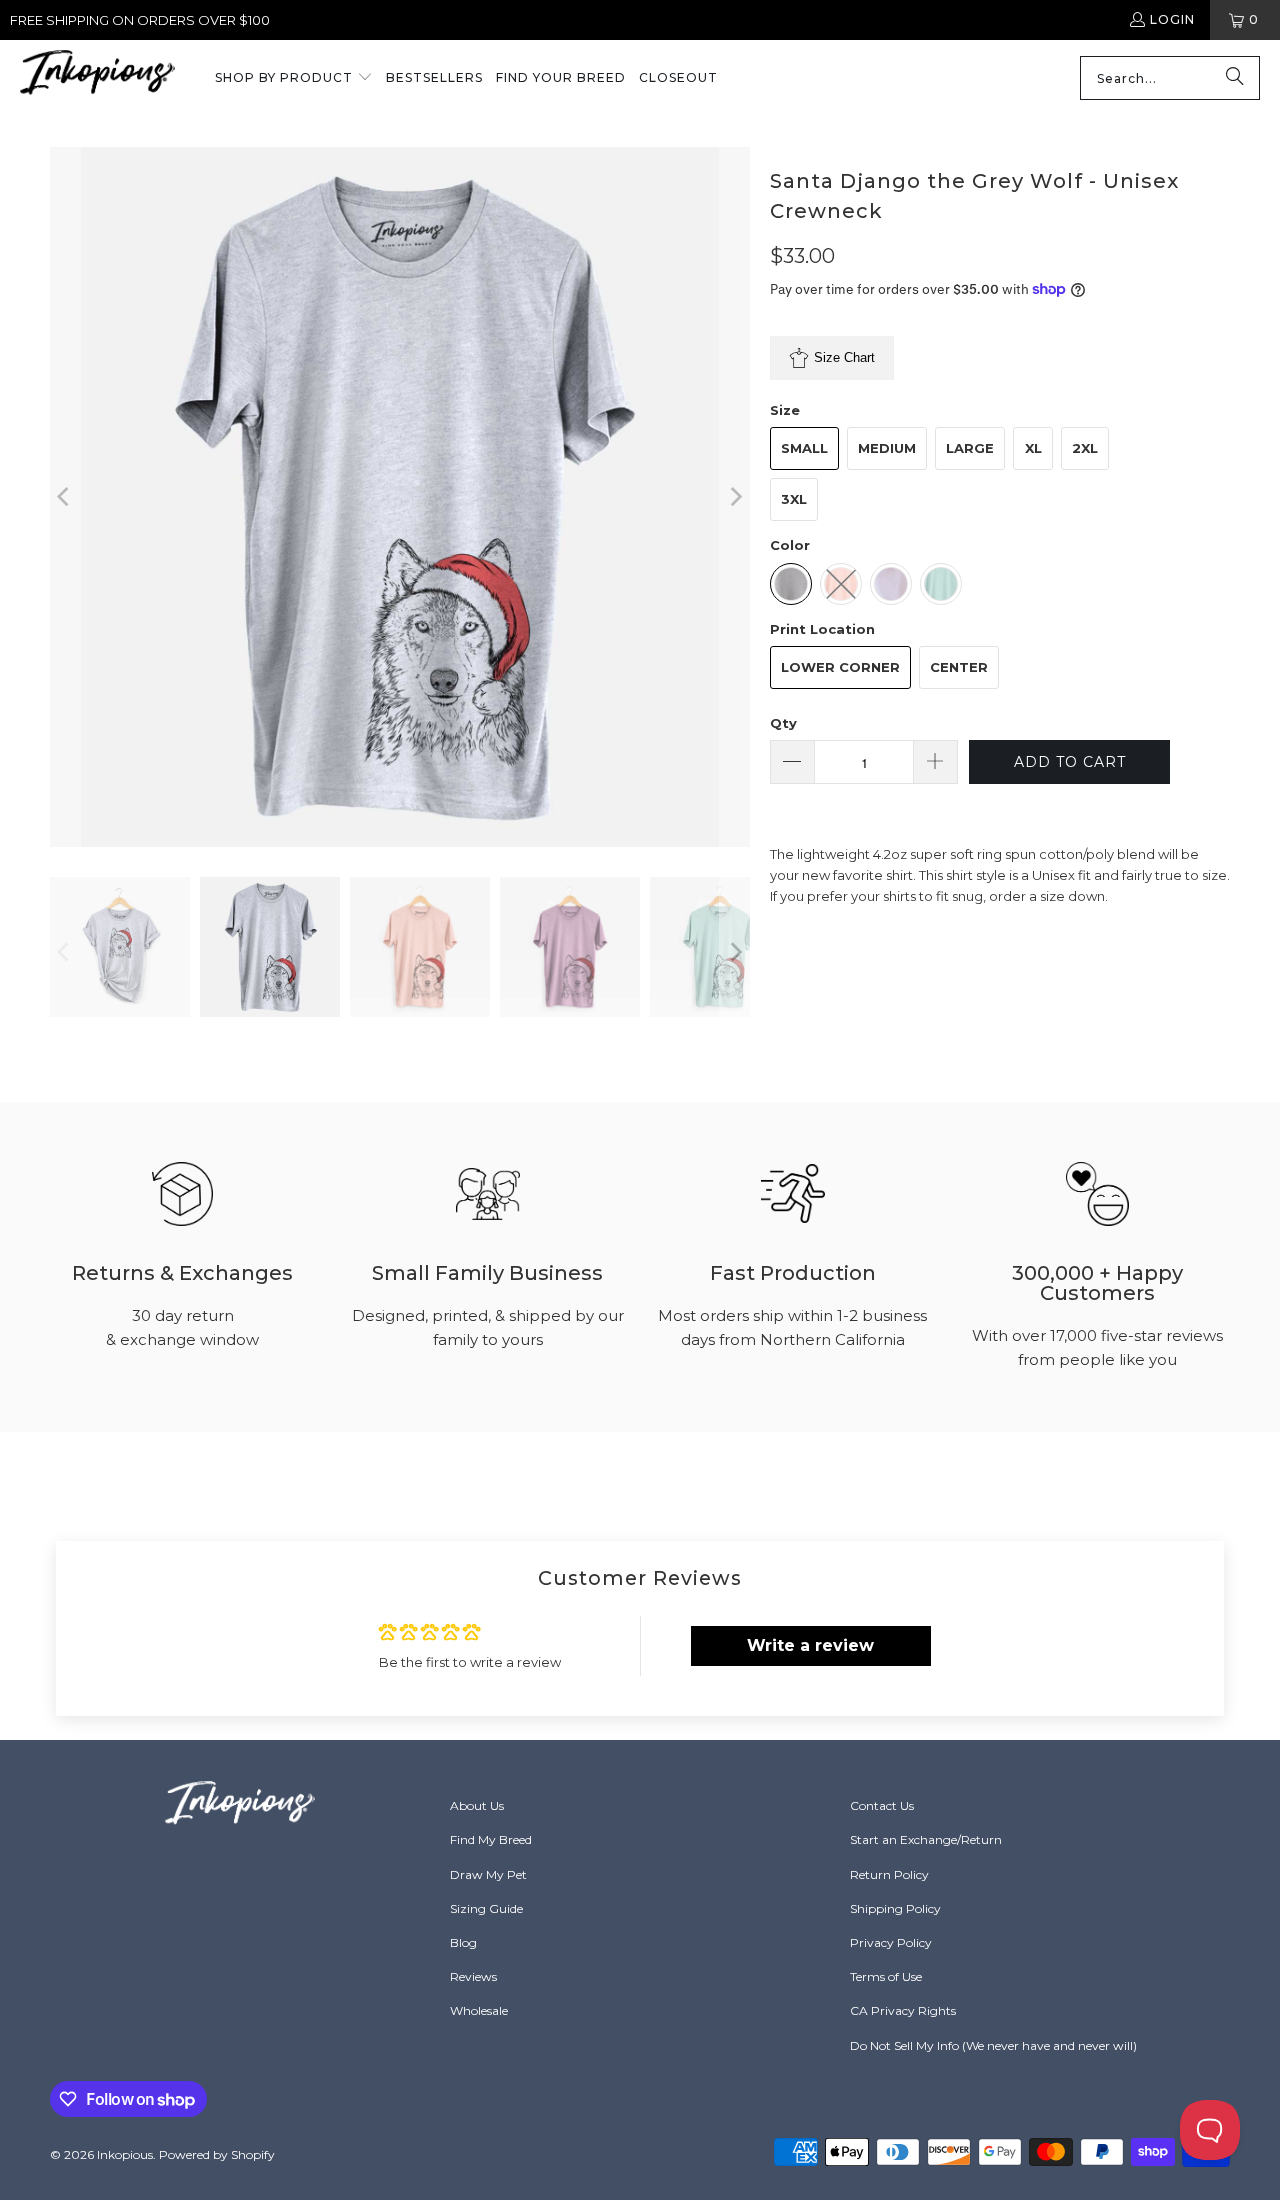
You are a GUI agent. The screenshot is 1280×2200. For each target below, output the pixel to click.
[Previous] (65, 497)
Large (970, 448)
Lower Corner (840, 667)
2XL (1085, 448)
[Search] (1235, 78)
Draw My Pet (488, 1874)
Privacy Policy (891, 1942)
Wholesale (479, 2010)
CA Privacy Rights (903, 2010)
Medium (887, 448)
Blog (463, 1942)
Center (959, 667)
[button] (294, 79)
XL (1033, 448)
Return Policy (889, 1874)
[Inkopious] (97, 78)
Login (1172, 19)
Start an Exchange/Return (926, 1839)
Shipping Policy (895, 1908)
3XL (794, 499)
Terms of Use (886, 1976)
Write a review (810, 1645)
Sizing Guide (486, 1908)
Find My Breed (491, 1839)
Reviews (473, 1976)
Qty (783, 723)
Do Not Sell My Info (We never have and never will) (993, 2045)
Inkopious (125, 2154)
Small (804, 448)
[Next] (735, 497)
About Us (477, 1805)
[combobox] (1170, 78)
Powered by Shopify (217, 2154)
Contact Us (882, 1805)
